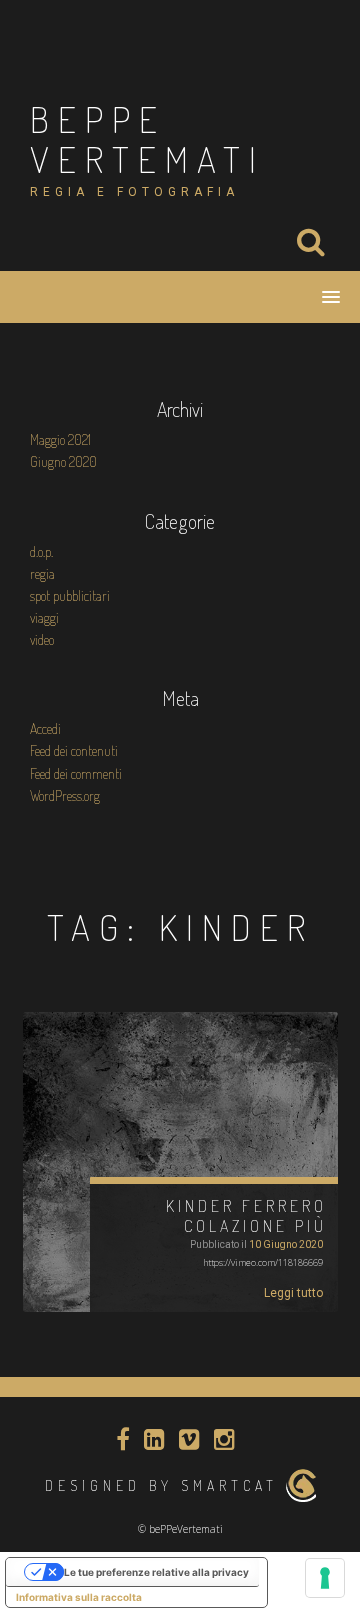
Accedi (45, 728)
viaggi (44, 617)
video (42, 639)
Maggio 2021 (60, 439)
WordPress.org (65, 795)
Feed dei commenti (76, 773)
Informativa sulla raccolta (79, 1597)
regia (42, 573)
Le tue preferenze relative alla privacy (156, 1572)
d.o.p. (41, 551)
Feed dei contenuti (74, 750)
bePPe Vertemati (147, 139)
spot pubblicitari (70, 595)
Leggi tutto (293, 1293)
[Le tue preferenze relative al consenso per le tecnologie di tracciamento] (325, 1578)
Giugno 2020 (63, 461)
